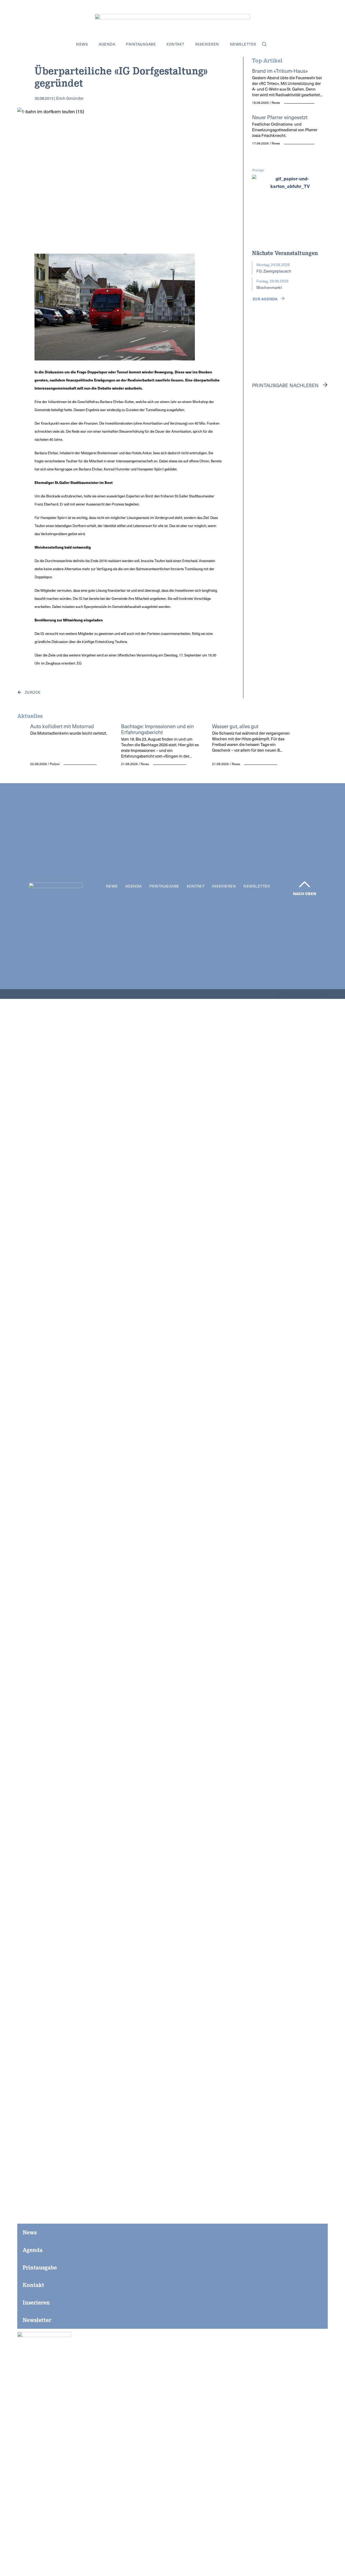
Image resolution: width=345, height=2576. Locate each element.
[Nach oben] (305, 884)
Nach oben (305, 893)
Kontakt (175, 44)
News (82, 44)
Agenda (107, 44)
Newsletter (243, 44)
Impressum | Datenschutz (303, 994)
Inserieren (207, 44)
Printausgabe (141, 44)
